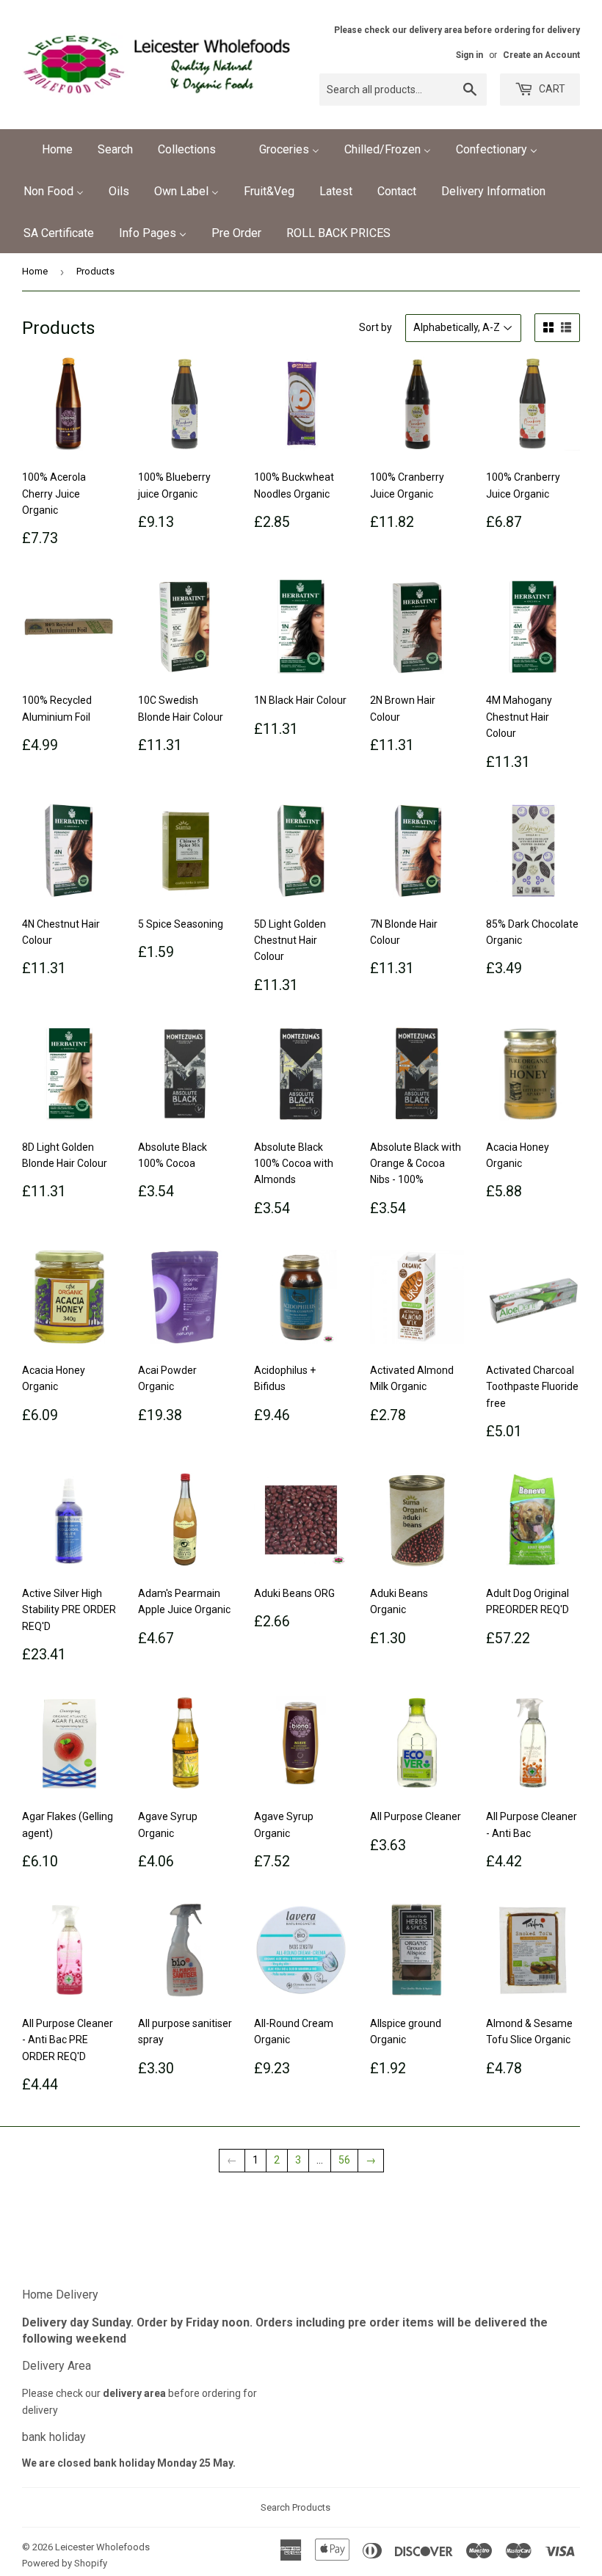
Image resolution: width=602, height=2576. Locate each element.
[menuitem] (48, 150)
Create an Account (541, 55)
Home (35, 271)
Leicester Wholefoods (102, 2547)
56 (344, 2160)
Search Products (295, 2507)
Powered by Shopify (65, 2563)
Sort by (376, 327)
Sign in (469, 55)
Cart (551, 89)
